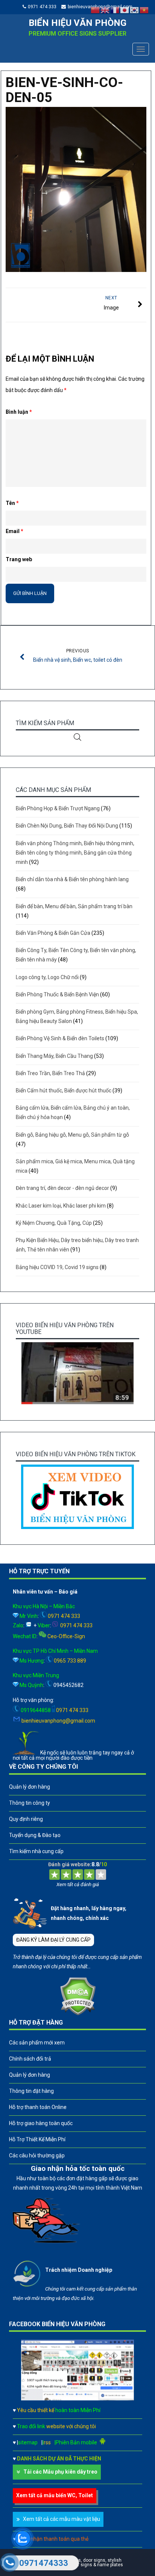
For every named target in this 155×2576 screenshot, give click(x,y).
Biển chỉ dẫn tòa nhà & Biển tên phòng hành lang (72, 879)
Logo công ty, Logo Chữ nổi (47, 977)
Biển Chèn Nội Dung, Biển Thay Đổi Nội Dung (67, 826)
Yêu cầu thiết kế (59, 2410)
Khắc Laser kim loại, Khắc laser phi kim (61, 1206)
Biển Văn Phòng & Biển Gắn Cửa (53, 933)
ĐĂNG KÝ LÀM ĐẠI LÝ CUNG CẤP (53, 1940)
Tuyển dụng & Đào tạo (35, 1835)
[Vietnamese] (144, 10)
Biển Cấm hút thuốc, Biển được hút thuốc (64, 1090)
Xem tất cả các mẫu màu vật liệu (62, 2519)
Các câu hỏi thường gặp (37, 2155)
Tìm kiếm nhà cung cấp (36, 1851)
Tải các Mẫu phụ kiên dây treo (60, 2472)
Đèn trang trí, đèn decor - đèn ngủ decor (62, 1188)
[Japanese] (125, 10)
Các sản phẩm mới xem (37, 2043)
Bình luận (19, 412)
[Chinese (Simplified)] (96, 10)
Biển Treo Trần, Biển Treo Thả (50, 1073)
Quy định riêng (26, 1819)
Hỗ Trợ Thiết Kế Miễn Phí (37, 2139)
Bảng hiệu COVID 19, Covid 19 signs (57, 1267)
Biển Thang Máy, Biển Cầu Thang (54, 1056)
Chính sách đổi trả (30, 2059)
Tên (12, 503)
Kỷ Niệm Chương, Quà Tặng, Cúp (54, 1223)
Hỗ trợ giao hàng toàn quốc (41, 2123)
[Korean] (135, 10)
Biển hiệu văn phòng (77, 23)
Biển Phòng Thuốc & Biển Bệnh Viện (57, 994)
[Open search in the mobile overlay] (77, 737)
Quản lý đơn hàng (30, 1787)
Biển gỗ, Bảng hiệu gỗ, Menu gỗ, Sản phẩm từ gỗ (72, 1135)
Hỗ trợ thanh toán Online (38, 2107)
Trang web (19, 559)
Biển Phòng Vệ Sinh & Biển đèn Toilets (60, 1038)
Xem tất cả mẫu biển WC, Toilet (55, 2495)
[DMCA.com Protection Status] (78, 2014)
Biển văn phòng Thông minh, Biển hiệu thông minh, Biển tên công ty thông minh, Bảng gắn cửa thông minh (75, 853)
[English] (105, 10)
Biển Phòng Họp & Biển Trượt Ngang (58, 808)
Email (14, 531)
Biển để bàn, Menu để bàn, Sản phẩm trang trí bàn (74, 906)
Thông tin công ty (30, 1803)
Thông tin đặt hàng (31, 2091)
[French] (115, 10)
